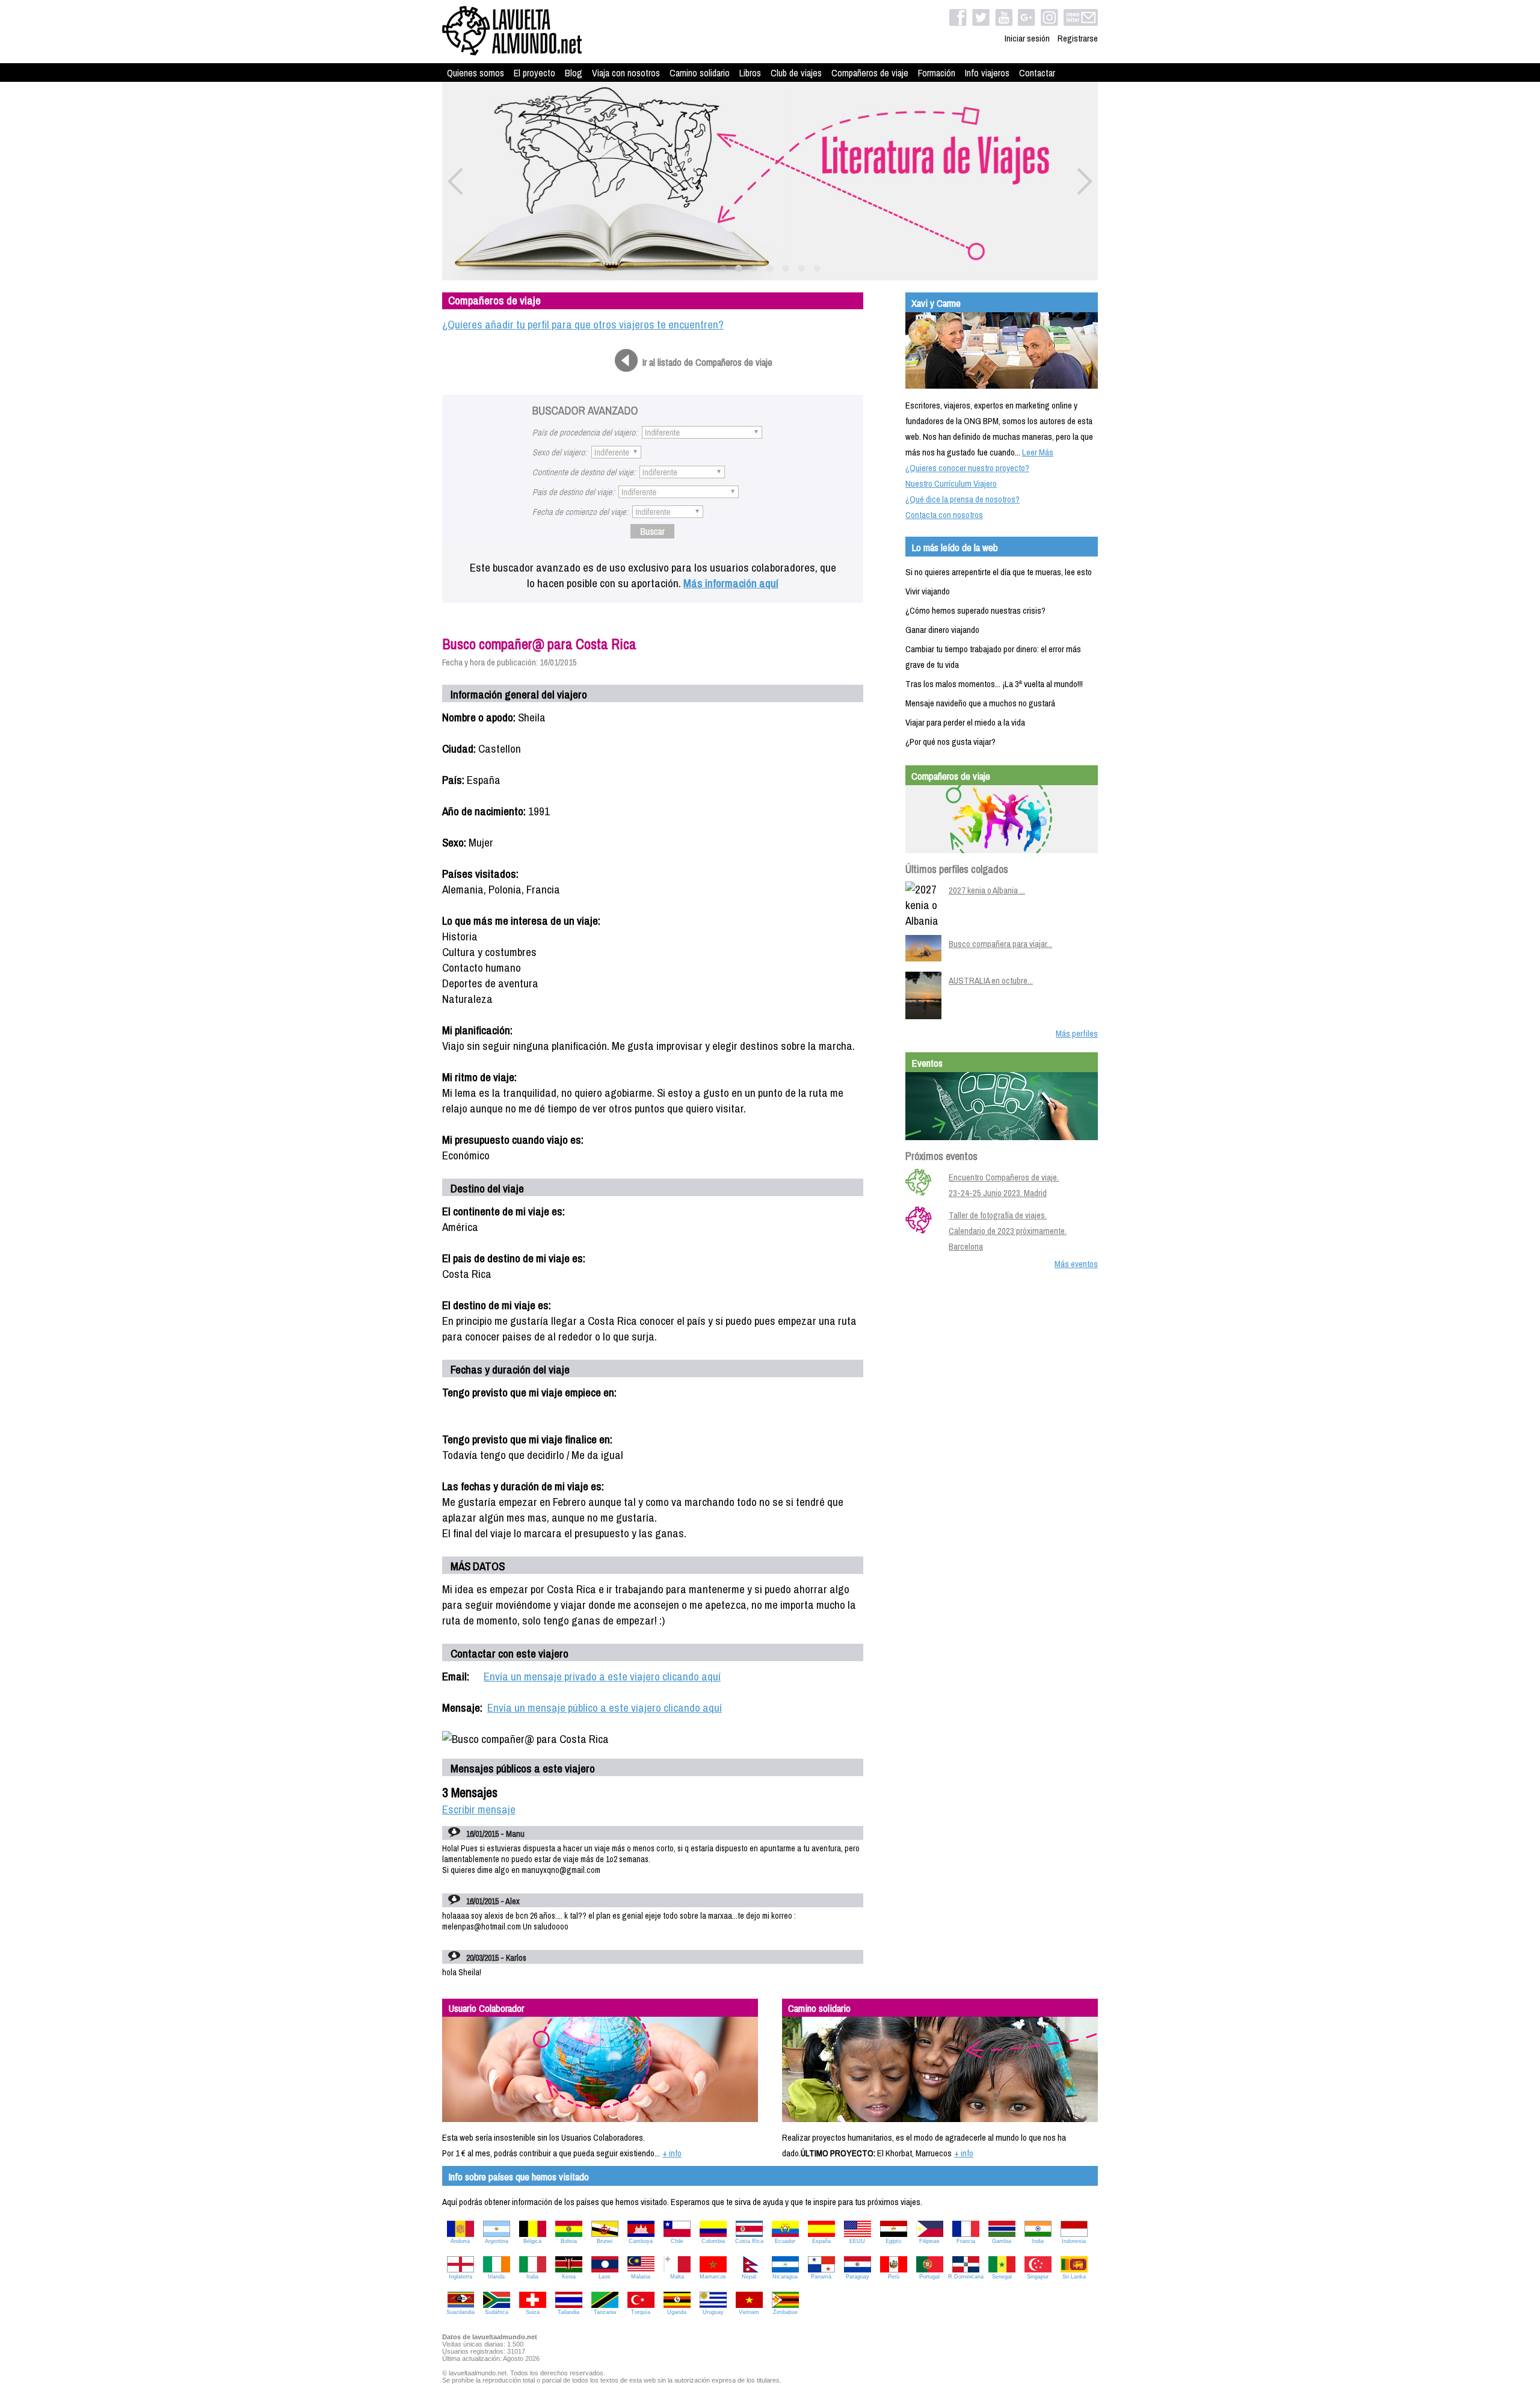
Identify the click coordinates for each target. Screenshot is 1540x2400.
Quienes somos (476, 73)
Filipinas (929, 2241)
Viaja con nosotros (626, 73)
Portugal (929, 2277)
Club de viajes (796, 73)
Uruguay (713, 2312)
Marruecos (713, 2277)
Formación (937, 73)
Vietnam (749, 2312)
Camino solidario (700, 73)
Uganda (677, 2312)
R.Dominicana (966, 2277)
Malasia (641, 2277)
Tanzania (605, 2312)
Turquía (641, 2312)
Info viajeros (987, 73)
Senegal (1002, 2277)
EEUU (857, 2241)
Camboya (641, 2241)
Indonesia (1074, 2241)
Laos (605, 2277)
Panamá (821, 2277)
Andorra (460, 2241)
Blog (574, 73)
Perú (894, 2277)
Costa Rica (749, 2241)
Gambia (1002, 2241)
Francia (966, 2241)
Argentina (497, 2241)
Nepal (749, 2277)
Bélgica (532, 2241)
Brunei (605, 2241)
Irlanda (496, 2277)
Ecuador (785, 2241)
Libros (750, 73)
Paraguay (858, 2277)
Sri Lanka (1074, 2277)
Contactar (1037, 73)
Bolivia (569, 2241)
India (1038, 2241)
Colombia (713, 2241)
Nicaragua (785, 2277)
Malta (677, 2277)
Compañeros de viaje (870, 73)
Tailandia (568, 2312)
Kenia (569, 2277)
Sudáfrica (497, 2312)
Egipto (893, 2241)
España (821, 2241)
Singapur (1038, 2277)
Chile (677, 2241)
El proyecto (534, 73)
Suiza (533, 2312)
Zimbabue (785, 2312)
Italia (532, 2277)
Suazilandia (460, 2312)
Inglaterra (460, 2277)
